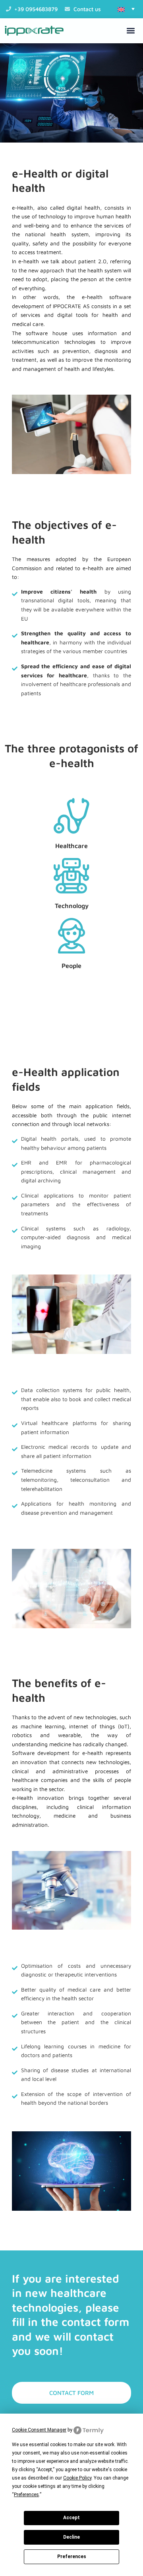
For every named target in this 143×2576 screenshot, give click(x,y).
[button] (126, 9)
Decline (71, 2537)
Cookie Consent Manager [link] (39, 2430)
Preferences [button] (26, 2495)
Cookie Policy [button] (77, 2478)
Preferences (72, 2557)
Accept (71, 2518)
